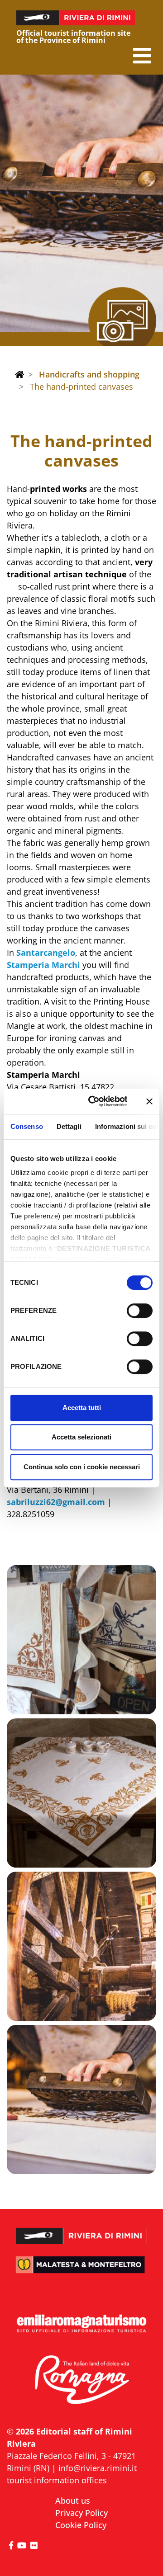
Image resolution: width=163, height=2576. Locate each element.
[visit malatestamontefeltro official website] (81, 2270)
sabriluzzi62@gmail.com (56, 1502)
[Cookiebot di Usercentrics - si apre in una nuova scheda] (94, 1101)
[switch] (140, 1311)
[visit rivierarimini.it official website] (81, 2231)
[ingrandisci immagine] (81, 1640)
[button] (142, 56)
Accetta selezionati (81, 1437)
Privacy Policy (81, 2513)
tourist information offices (57, 2480)
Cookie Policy (81, 2525)
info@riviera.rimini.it (98, 2468)
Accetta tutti (82, 1408)
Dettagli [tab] (69, 1126)
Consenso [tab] (27, 1126)
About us (73, 2501)
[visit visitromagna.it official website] (81, 2380)
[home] (19, 374)
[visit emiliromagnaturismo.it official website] (81, 2324)
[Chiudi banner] (149, 1101)
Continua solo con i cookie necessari (82, 1467)
